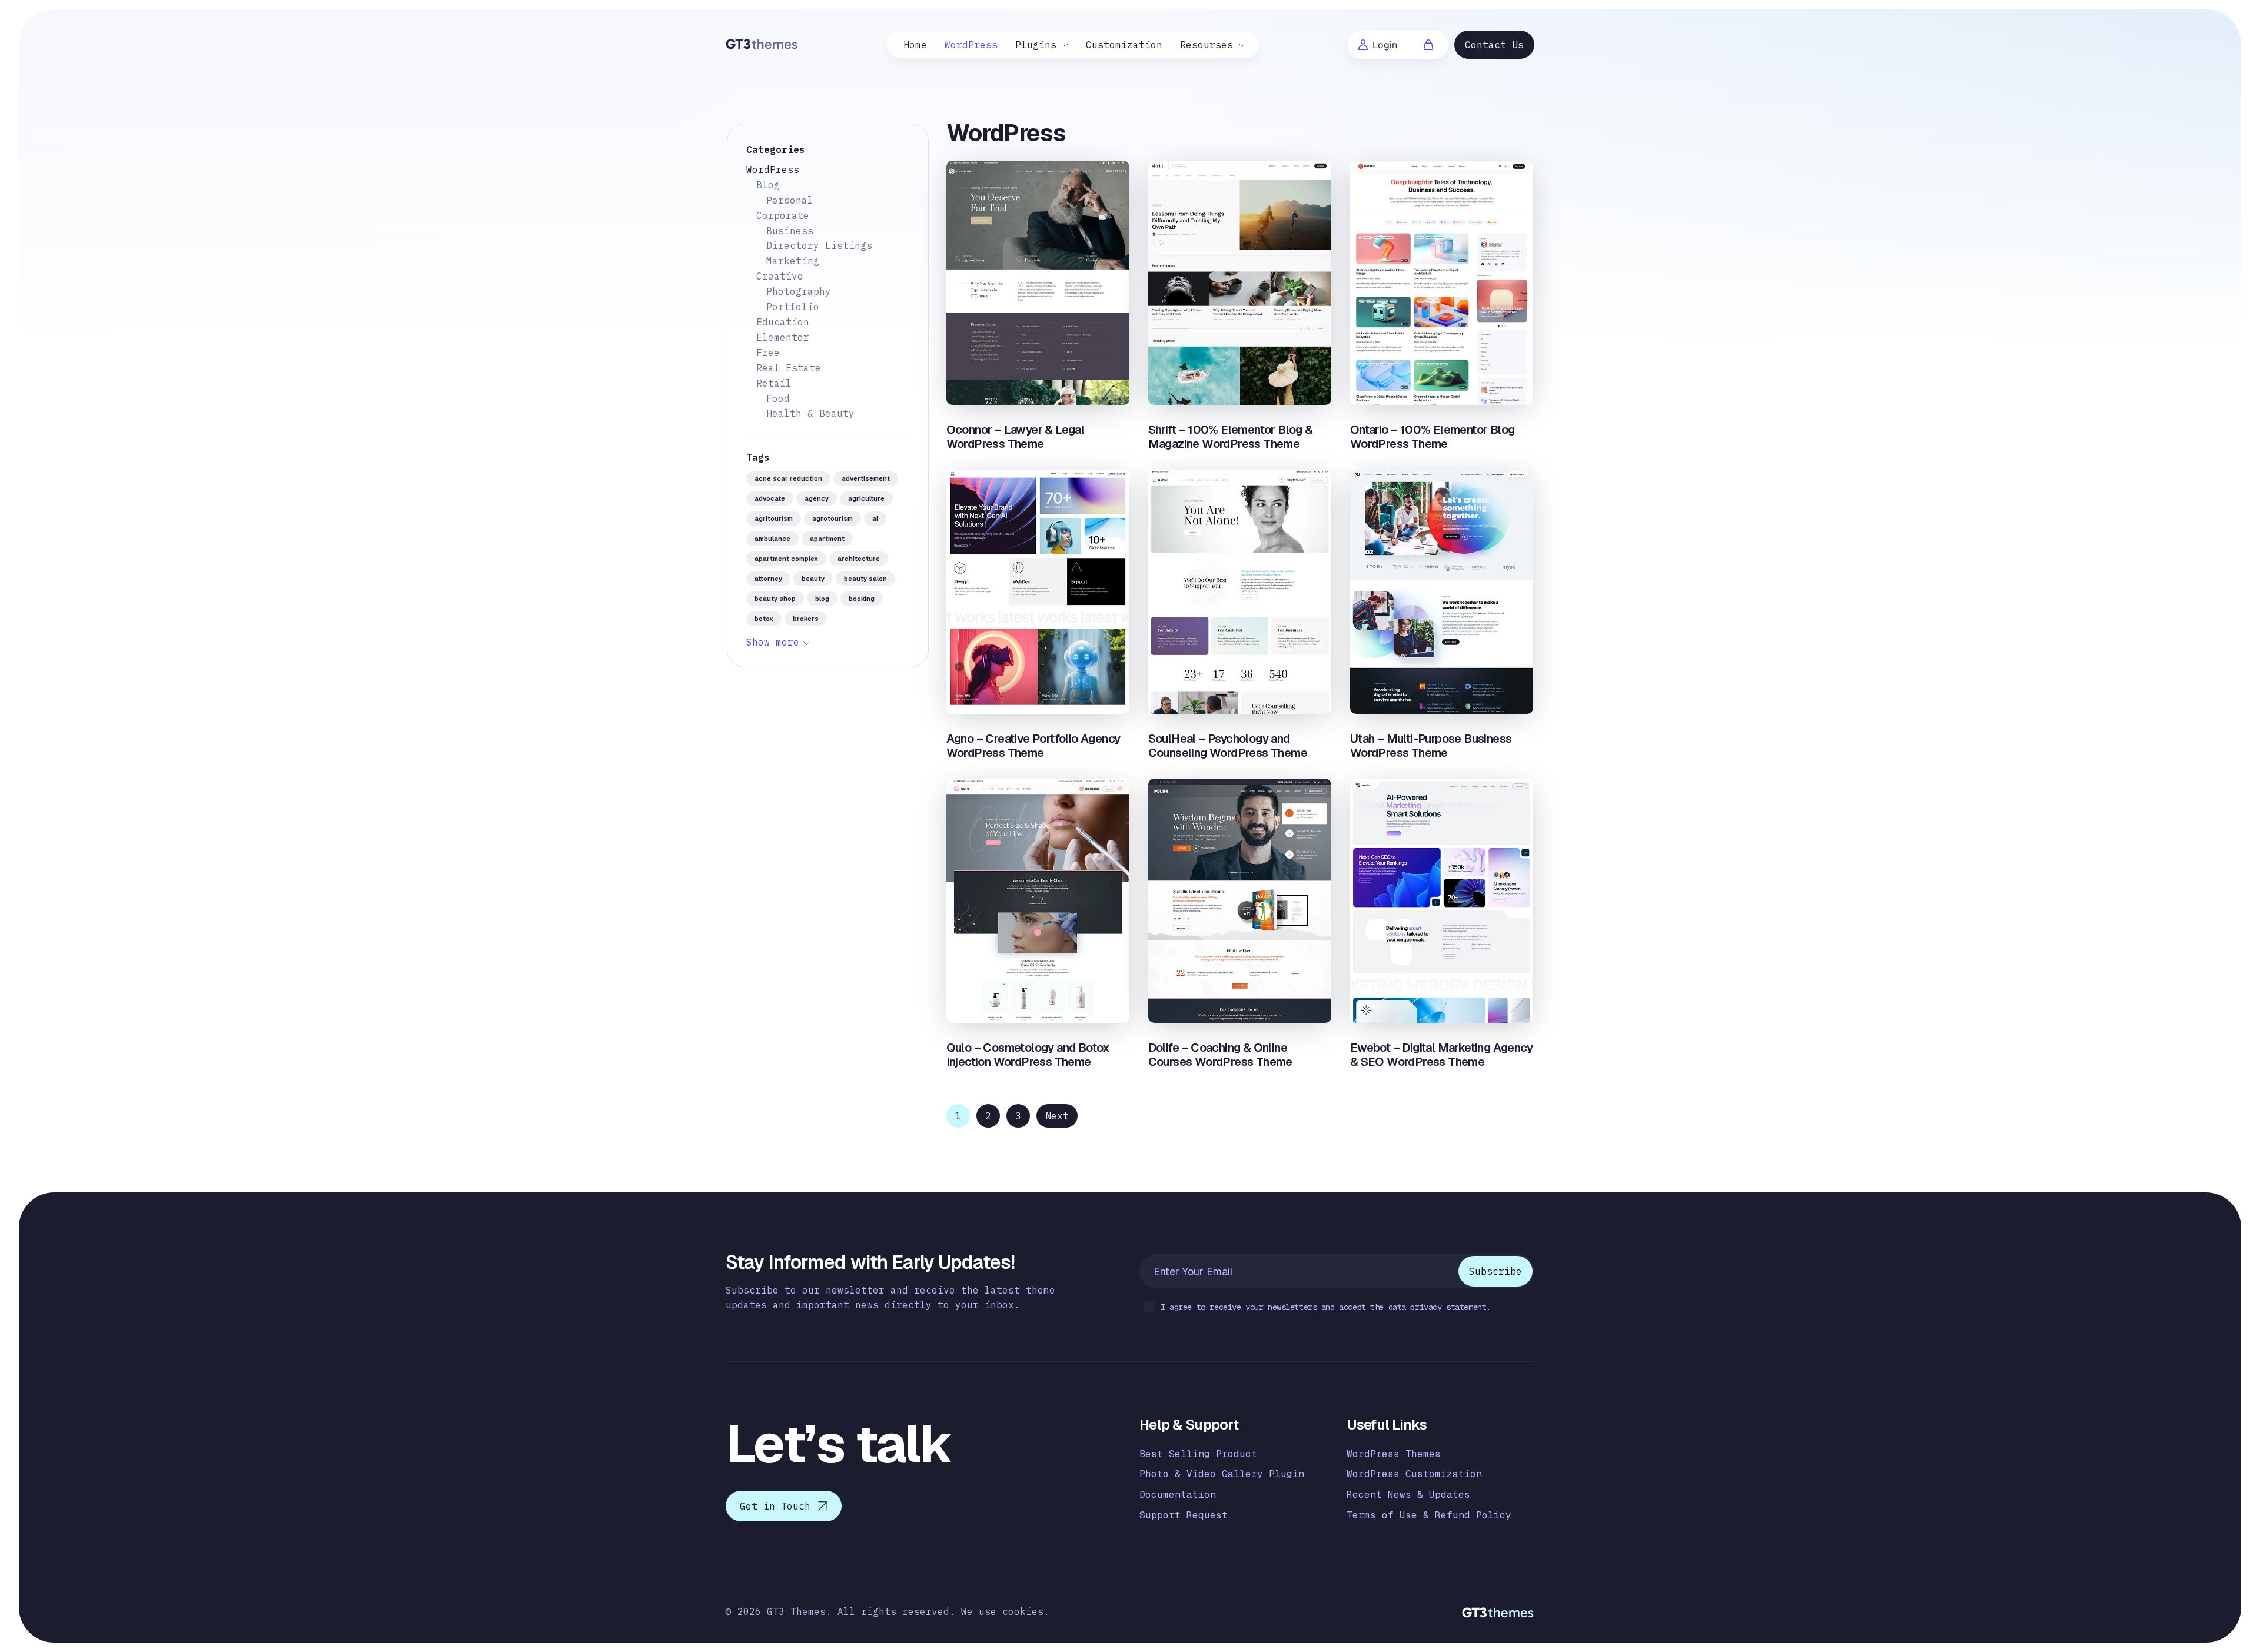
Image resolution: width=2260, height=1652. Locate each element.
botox (764, 619)
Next (1057, 1116)
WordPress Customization (1414, 1474)
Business (790, 231)
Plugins (1036, 45)
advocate (770, 498)
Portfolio (793, 307)
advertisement (866, 478)
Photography (799, 291)
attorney (768, 579)
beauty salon (865, 579)
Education (783, 322)
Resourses (1207, 45)
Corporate (783, 215)
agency (817, 498)
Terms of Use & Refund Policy (1429, 1515)
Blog (768, 185)
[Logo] (762, 43)
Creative (780, 276)
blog (822, 599)
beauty (813, 579)
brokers (806, 619)
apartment (827, 539)
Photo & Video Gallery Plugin (1222, 1474)
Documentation (1178, 1495)
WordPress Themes (1394, 1454)
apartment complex (786, 559)
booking (862, 599)
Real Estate (789, 368)
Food (778, 398)
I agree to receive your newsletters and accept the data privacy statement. (1326, 1307)
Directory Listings (819, 245)
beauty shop (775, 599)
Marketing (793, 261)
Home (915, 45)
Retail (774, 383)
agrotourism (832, 518)
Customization (1124, 45)
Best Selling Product (1198, 1454)
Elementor (783, 337)
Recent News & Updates (1408, 1495)
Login (1385, 45)
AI (875, 518)
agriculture (866, 498)
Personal (790, 200)
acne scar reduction (788, 478)
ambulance (772, 539)
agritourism (774, 518)
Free (768, 353)
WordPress (971, 45)
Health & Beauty (810, 413)
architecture (859, 559)
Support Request (1184, 1515)
